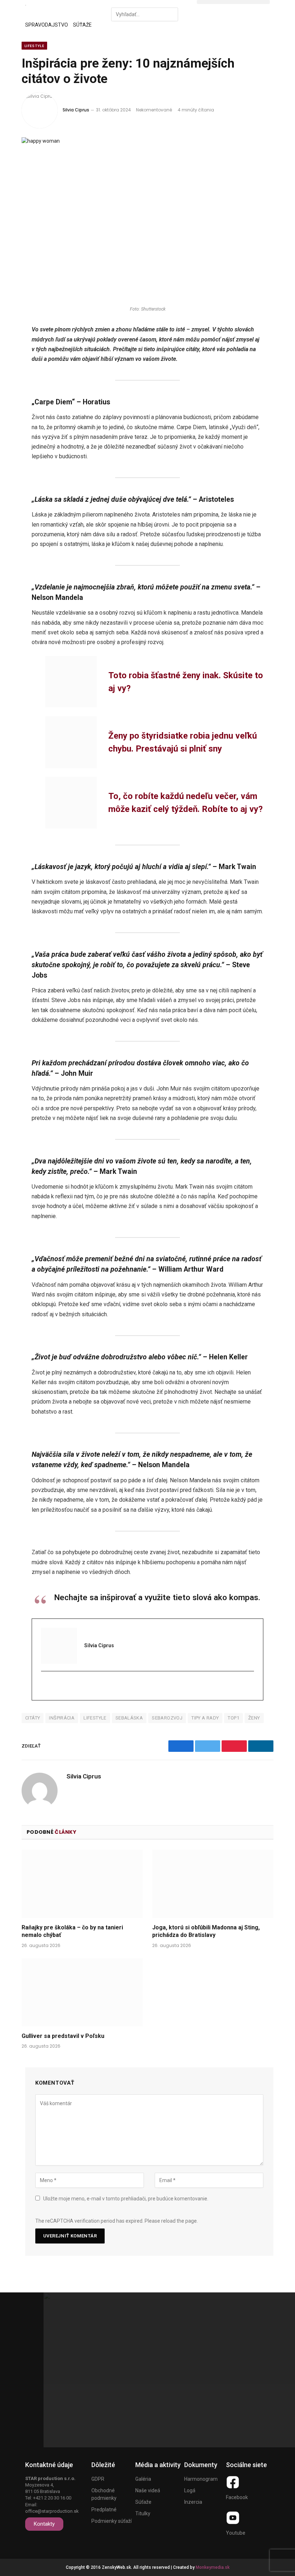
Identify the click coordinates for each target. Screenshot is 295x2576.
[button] (148, 4)
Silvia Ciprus (76, 110)
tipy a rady (205, 1718)
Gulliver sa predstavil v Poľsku (63, 2036)
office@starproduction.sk (52, 2511)
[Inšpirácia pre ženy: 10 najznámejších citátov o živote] (147, 219)
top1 (233, 1718)
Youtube (236, 2533)
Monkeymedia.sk (213, 2567)
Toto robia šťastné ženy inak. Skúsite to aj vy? (186, 682)
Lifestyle (34, 46)
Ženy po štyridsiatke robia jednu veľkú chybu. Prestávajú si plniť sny (183, 742)
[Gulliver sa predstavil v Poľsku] (82, 1992)
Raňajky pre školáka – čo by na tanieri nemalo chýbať (72, 1931)
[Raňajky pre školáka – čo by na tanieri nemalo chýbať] (82, 1884)
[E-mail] (46, 1686)
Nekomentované (154, 110)
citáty (33, 1718)
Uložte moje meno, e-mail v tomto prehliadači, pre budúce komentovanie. (126, 2199)
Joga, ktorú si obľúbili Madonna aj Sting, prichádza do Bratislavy (206, 1931)
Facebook (237, 2497)
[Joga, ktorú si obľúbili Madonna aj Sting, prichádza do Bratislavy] (213, 1884)
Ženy (254, 1718)
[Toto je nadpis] (233, 2482)
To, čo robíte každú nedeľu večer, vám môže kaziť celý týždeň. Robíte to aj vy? (185, 803)
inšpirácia (62, 1718)
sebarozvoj (167, 1718)
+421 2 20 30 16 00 (52, 2498)
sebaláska (129, 1718)
